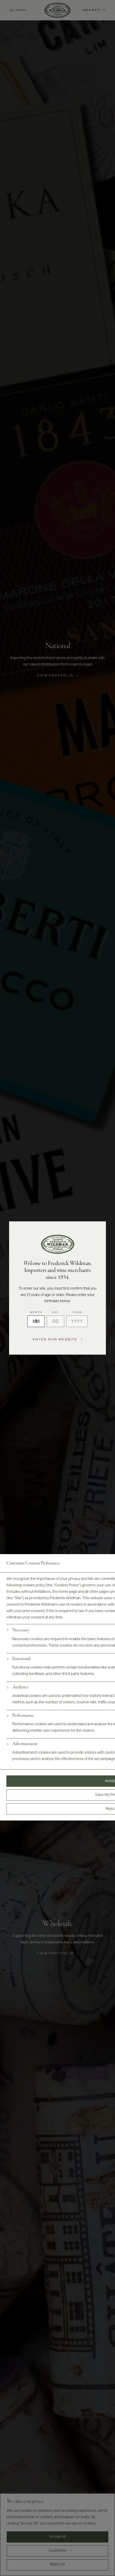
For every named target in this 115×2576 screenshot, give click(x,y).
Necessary (21, 1630)
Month (36, 1312)
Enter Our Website (55, 1340)
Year (77, 1312)
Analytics (20, 1687)
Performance (23, 1716)
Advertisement (25, 1744)
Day (55, 1312)
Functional (21, 1659)
